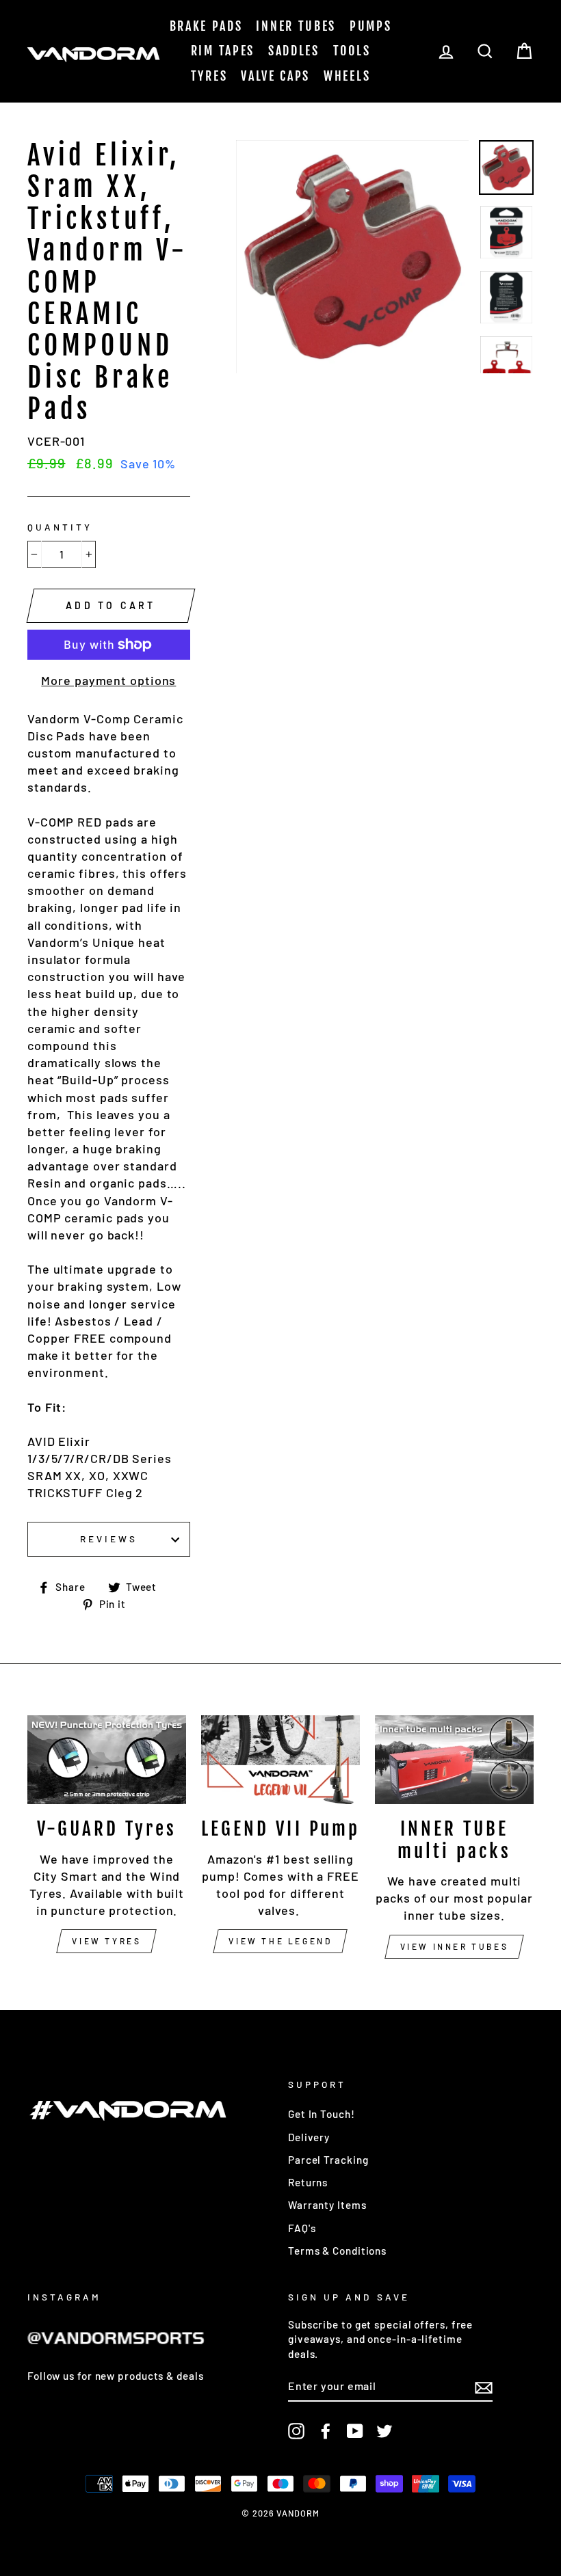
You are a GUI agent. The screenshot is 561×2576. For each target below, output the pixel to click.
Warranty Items (327, 2205)
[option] (353, 257)
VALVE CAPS (275, 76)
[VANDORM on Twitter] (384, 2430)
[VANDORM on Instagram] (296, 2430)
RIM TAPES (223, 51)
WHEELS (347, 76)
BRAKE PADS (206, 26)
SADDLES (294, 51)
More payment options (108, 680)
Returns (308, 2182)
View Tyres (106, 1941)
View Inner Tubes (455, 1946)
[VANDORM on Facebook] (326, 2430)
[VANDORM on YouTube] (355, 2430)
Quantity (60, 527)
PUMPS (371, 26)
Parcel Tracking (328, 2160)
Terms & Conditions (337, 2251)
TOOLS (352, 51)
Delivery (309, 2137)
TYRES (209, 76)
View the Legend (280, 1941)
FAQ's (302, 2228)
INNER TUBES (296, 26)
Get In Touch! (322, 2114)
